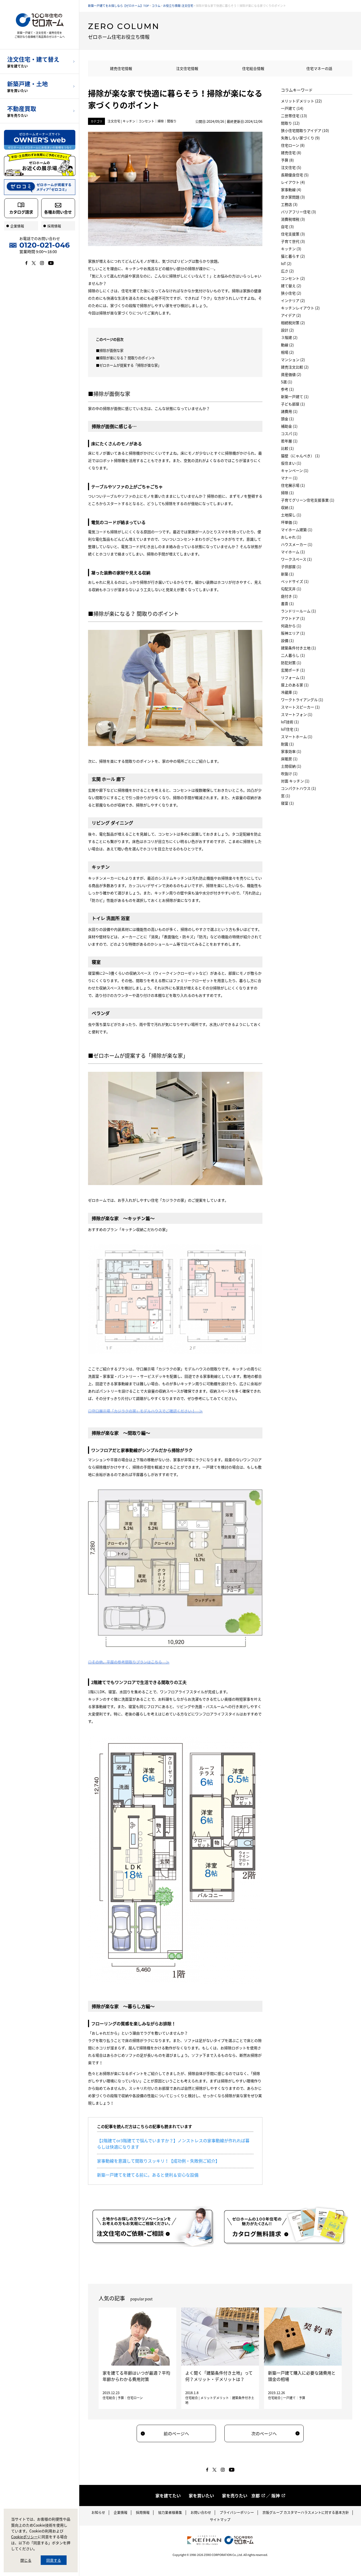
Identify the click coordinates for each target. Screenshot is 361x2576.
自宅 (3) (287, 227)
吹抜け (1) (289, 773)
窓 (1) (286, 796)
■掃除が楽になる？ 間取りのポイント (126, 358)
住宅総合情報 (253, 68)
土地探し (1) (291, 515)
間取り (172, 121)
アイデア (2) (291, 315)
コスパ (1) (289, 433)
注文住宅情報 (187, 68)
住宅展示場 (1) (293, 485)
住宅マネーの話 (319, 68)
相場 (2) (287, 352)
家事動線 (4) (291, 190)
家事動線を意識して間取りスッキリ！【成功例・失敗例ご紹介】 (158, 2161)
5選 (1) (287, 382)
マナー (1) (289, 478)
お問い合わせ (201, 2512)
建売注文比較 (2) (295, 367)
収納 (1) (287, 507)
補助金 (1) (289, 426)
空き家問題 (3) (293, 197)
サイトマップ (220, 2519)
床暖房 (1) (289, 759)
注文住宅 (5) (291, 167)
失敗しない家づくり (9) (300, 138)
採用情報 (143, 2512)
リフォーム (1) (293, 677)
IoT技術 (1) (290, 722)
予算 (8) (287, 160)
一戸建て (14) (292, 108)
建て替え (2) (291, 286)
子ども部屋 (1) (293, 404)
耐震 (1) (287, 744)
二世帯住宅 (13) (294, 116)
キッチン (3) (291, 249)
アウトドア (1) (293, 618)
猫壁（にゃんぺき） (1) (300, 456)
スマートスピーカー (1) (300, 707)
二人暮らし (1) (293, 655)
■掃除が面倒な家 (110, 350)
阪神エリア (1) (293, 633)
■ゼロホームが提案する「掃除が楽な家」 (129, 365)
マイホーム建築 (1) (297, 530)
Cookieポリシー (24, 2537)
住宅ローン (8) (293, 145)
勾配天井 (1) (291, 589)
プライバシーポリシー (237, 2512)
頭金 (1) (287, 419)
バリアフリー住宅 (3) (298, 212)
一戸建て (289, 2398)
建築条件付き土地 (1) (298, 648)
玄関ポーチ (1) (293, 670)
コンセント (146, 121)
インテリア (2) (293, 300)
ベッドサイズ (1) (295, 581)
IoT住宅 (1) (290, 729)
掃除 (161, 121)
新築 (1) (287, 574)
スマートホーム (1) (297, 737)
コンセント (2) (293, 278)
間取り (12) (290, 123)
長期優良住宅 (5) (295, 175)
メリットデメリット (215, 2398)
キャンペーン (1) (295, 470)
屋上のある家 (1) (295, 685)
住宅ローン (135, 2398)
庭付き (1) (289, 596)
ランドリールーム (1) (298, 611)
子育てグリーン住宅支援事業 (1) (308, 500)
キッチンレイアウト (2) (300, 308)
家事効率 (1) (291, 751)
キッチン (129, 121)
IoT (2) (286, 263)
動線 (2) (287, 345)
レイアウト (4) (293, 182)
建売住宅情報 (121, 68)
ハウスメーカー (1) (297, 544)
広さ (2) (287, 271)
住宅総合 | (110, 2398)
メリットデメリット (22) (301, 101)
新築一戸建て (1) (295, 397)
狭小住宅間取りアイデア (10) (305, 130)
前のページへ (176, 2433)
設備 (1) (287, 640)
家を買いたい (201, 2495)
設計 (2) (287, 330)
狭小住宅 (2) (291, 293)
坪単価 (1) (289, 522)
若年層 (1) (289, 441)
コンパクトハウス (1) (298, 788)
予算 (121, 2398)
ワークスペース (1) (296, 559)
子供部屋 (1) (291, 567)
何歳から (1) (291, 626)
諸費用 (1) (289, 411)
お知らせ (98, 2512)
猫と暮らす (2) (293, 256)
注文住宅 (114, 121)
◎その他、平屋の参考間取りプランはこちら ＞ (129, 1662)
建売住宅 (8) (291, 153)
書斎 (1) (287, 603)
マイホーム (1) (293, 552)
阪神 (276, 2495)
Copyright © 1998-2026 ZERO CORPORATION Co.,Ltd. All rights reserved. (220, 2555)
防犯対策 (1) (291, 663)
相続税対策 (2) (293, 323)
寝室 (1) (287, 803)
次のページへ (264, 2433)
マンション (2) (293, 360)
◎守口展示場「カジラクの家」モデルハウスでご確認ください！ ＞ (145, 1411)
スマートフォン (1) (297, 714)
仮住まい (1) (291, 463)
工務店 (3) (289, 204)
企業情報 (121, 2512)
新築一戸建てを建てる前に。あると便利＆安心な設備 (148, 2175)
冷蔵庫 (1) (289, 692)
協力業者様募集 (170, 2512)
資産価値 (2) (291, 374)
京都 (256, 2495)
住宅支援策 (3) (293, 234)
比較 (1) (287, 448)
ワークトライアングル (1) (302, 700)
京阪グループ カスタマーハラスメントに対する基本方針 (306, 2512)
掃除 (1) (287, 493)
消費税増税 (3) (293, 219)
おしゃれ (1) (291, 537)
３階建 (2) (289, 337)
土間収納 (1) (291, 766)
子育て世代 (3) (293, 241)
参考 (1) (287, 389)
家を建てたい (168, 2495)
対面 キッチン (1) (295, 781)
